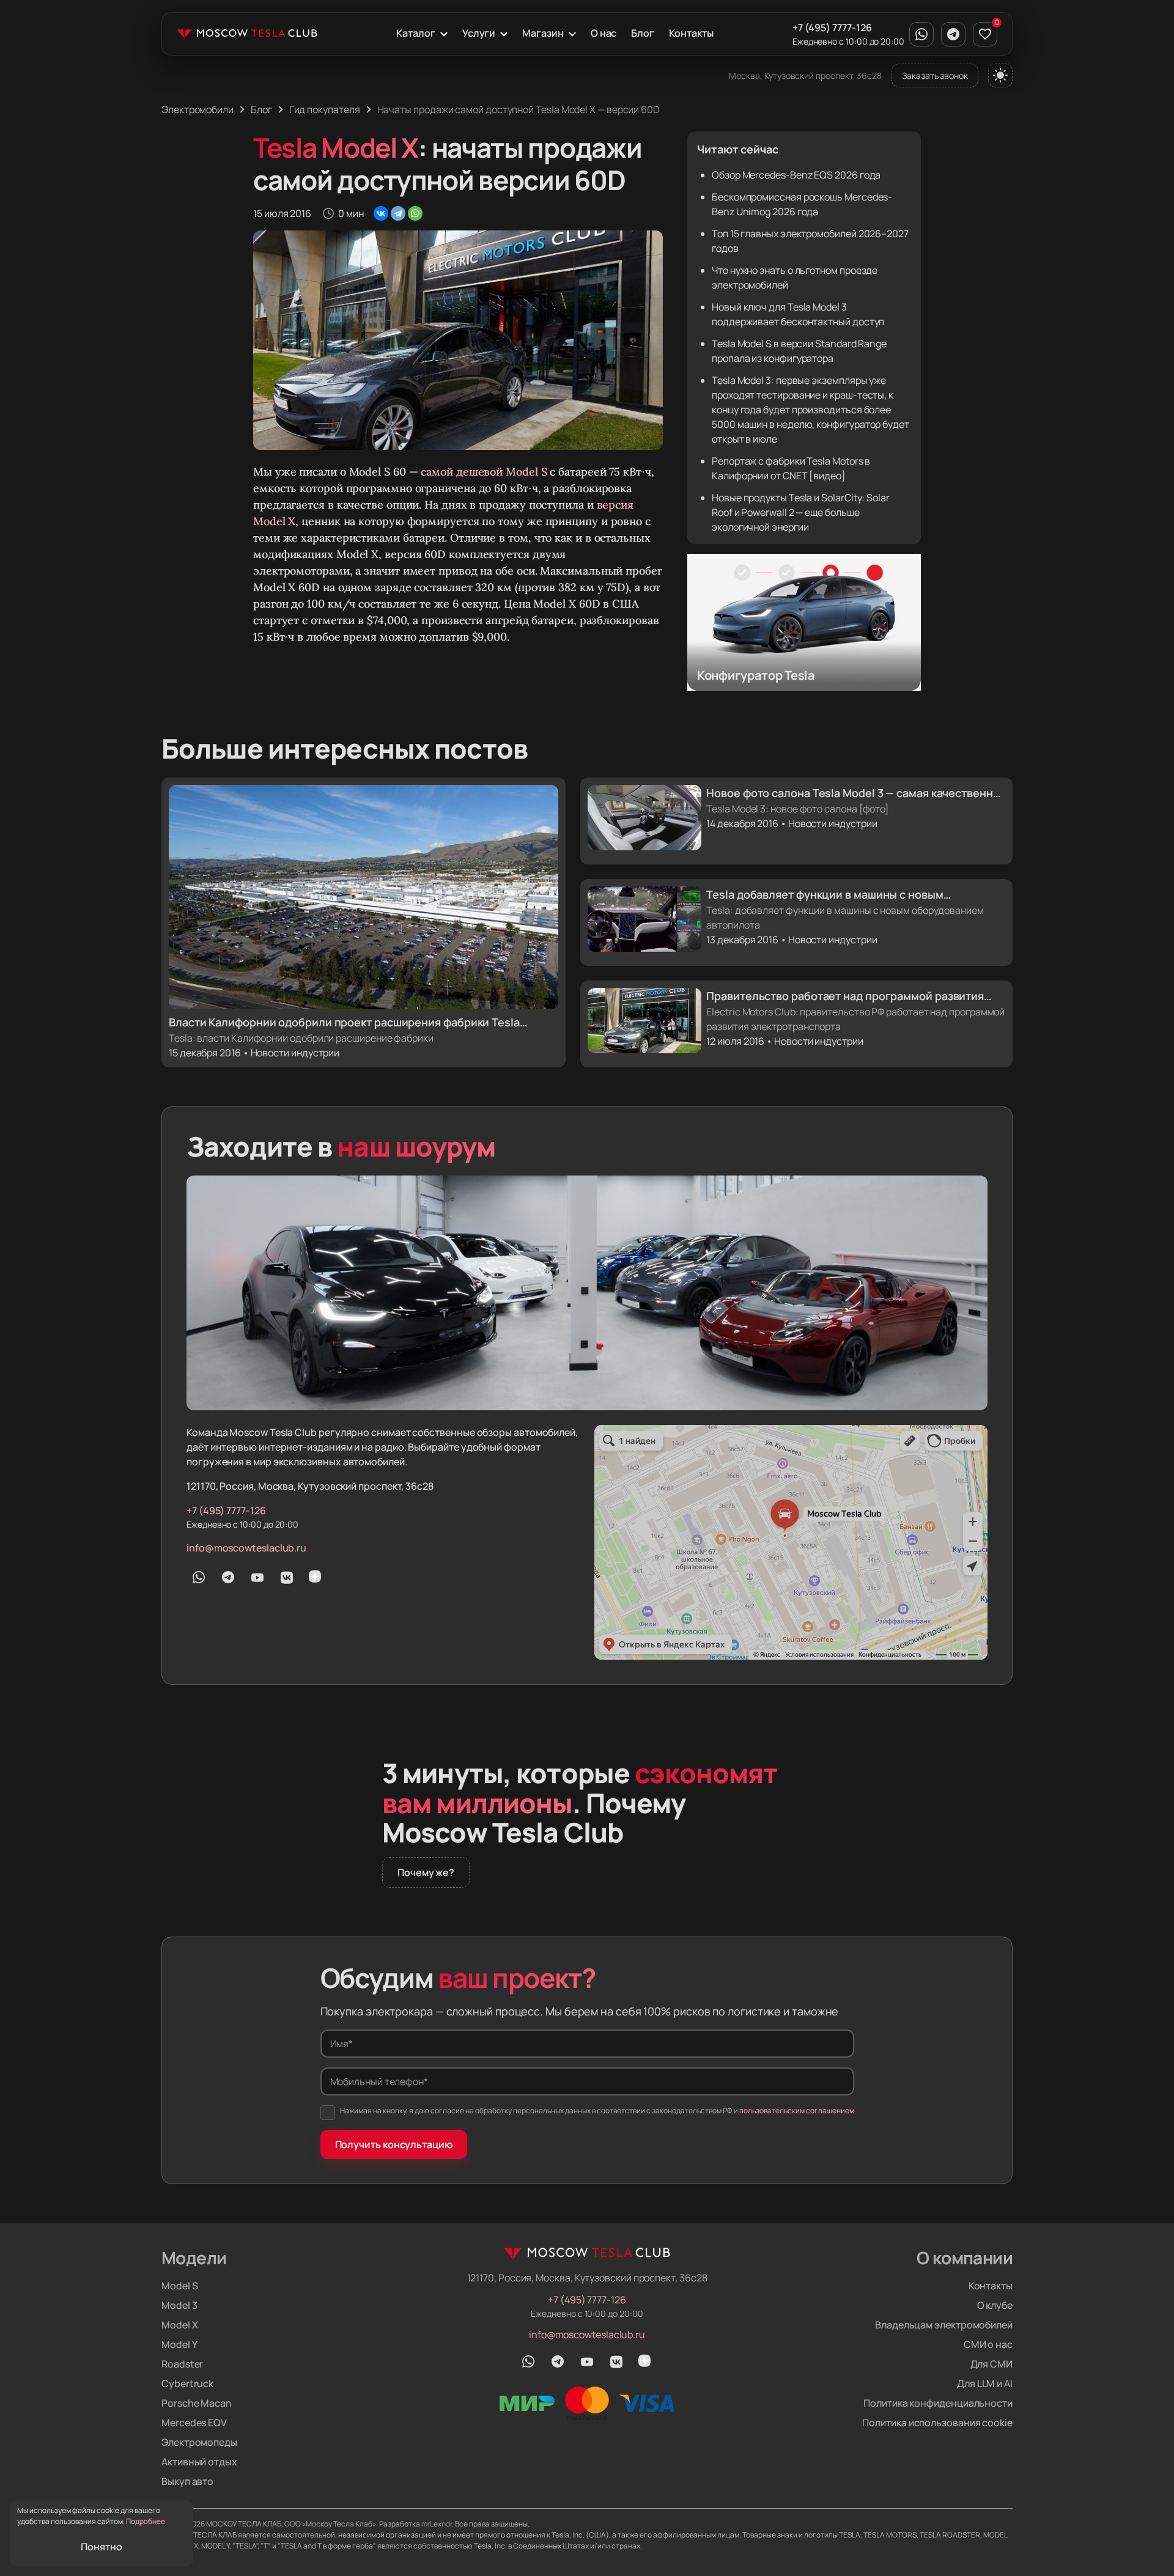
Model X (179, 2325)
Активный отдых (199, 2462)
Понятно (101, 2547)
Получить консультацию (394, 2144)
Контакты (691, 33)
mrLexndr (437, 2524)
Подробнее (146, 2521)
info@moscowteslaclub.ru (246, 1548)
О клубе (995, 2305)
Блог (643, 33)
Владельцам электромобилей (944, 2325)
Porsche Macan (197, 2403)
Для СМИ (991, 2364)
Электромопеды (199, 2442)
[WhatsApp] (415, 213)
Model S (179, 2286)
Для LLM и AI (985, 2383)
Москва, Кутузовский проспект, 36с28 (805, 75)
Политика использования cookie (937, 2423)
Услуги (479, 33)
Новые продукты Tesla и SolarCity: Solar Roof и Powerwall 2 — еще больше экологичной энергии (801, 512)
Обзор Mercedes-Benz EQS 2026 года (796, 175)
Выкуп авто (187, 2481)
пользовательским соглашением (797, 2110)
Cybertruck (187, 2383)
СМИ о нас (988, 2344)
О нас (604, 33)
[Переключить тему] (1000, 75)
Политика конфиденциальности (938, 2403)
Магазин (543, 33)
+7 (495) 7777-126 (832, 28)
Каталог (415, 33)
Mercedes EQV (194, 2423)
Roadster (182, 2364)
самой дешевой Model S (484, 472)
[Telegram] (398, 213)
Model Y (179, 2344)
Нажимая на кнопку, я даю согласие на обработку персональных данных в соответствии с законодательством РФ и (597, 2110)
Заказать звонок (935, 75)
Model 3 (179, 2305)
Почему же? (426, 1872)
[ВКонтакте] (381, 213)
